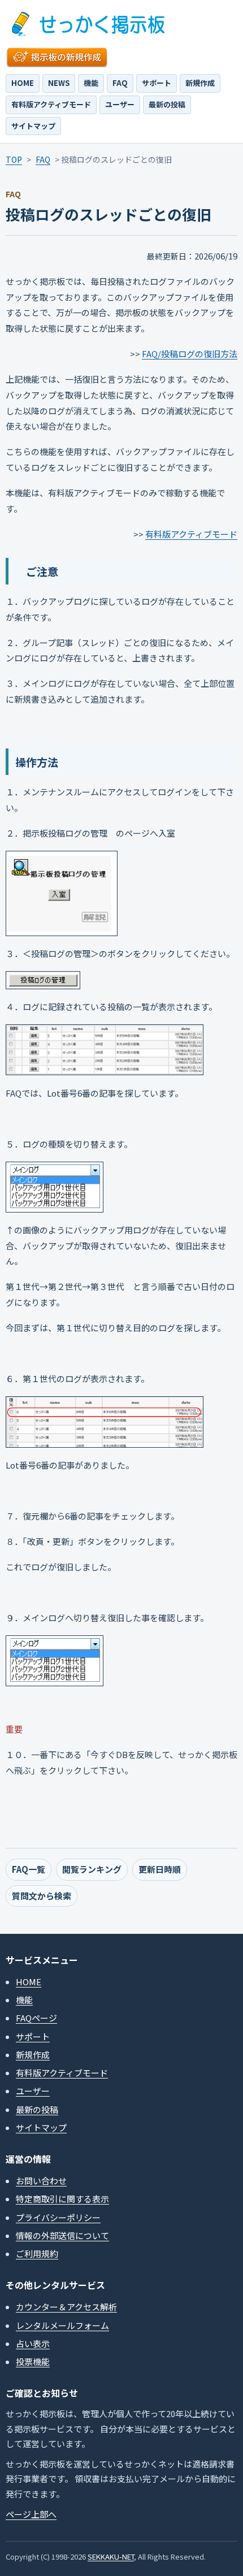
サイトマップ (33, 126)
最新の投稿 (167, 104)
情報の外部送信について (62, 2235)
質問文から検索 (42, 1896)
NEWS (59, 83)
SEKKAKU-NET (111, 2556)
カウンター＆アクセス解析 (66, 2307)
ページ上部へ (31, 2514)
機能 (91, 83)
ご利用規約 (37, 2254)
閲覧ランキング (92, 1869)
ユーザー (120, 104)
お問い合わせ (41, 2181)
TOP (14, 159)
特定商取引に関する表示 (62, 2199)
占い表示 (33, 2343)
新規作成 (200, 83)
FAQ (120, 83)
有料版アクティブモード (51, 104)
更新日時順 (160, 1869)
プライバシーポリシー (58, 2217)
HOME (23, 83)
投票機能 (33, 2361)
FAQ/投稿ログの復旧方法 (190, 354)
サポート (157, 83)
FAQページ (36, 2018)
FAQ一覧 (29, 1869)
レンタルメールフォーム (62, 2325)
